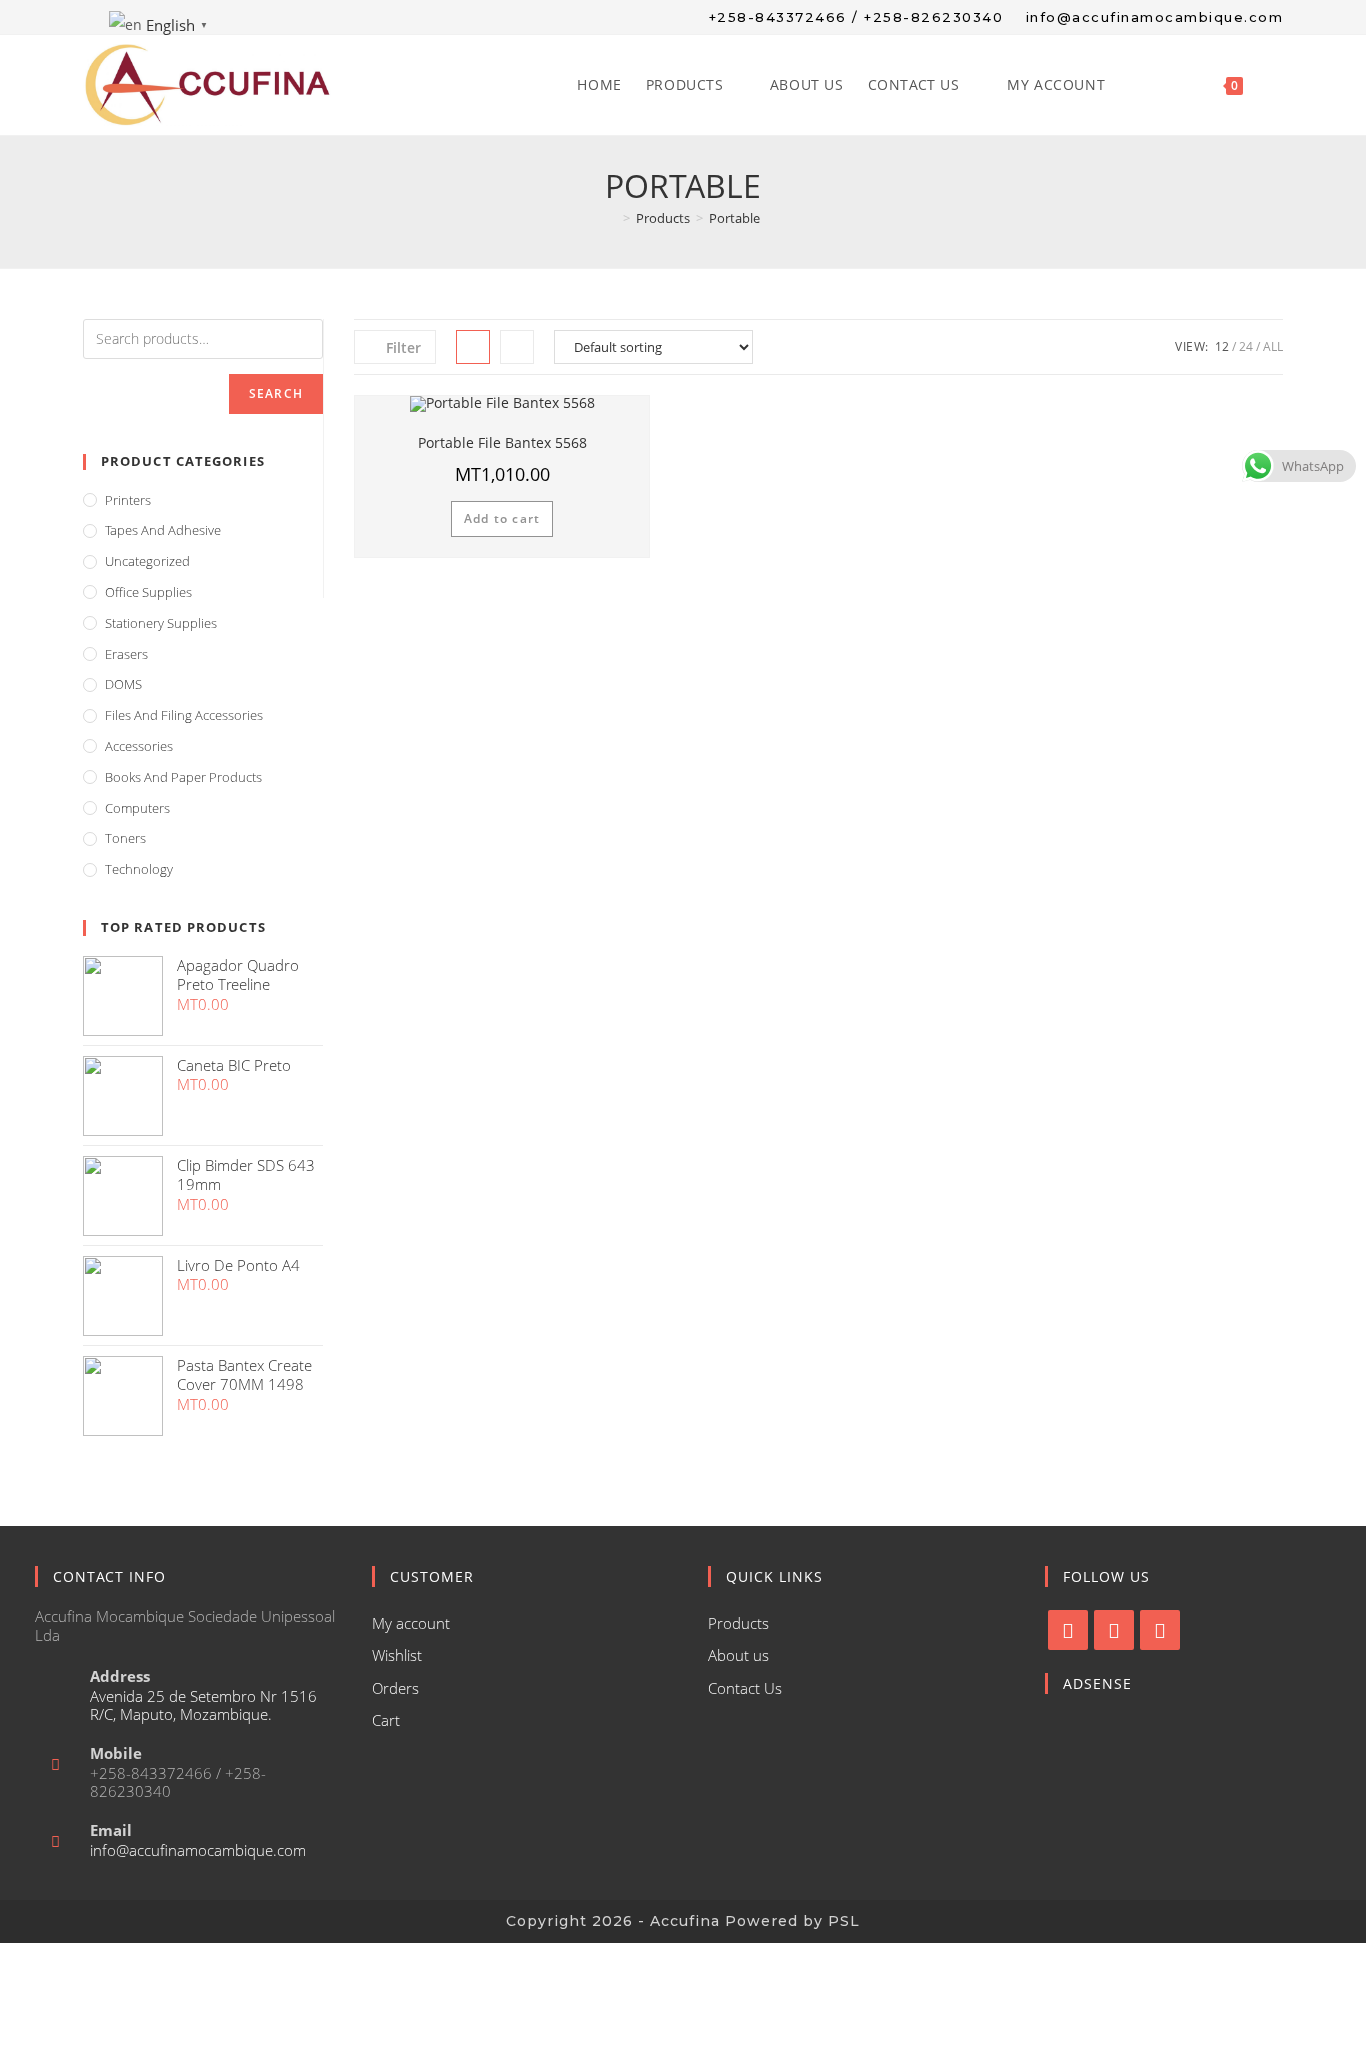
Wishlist (397, 1655)
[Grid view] (473, 347)
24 (1246, 346)
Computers (137, 808)
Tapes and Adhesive (163, 530)
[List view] (517, 347)
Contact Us (745, 1688)
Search (276, 393)
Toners (125, 838)
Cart (386, 1720)
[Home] (612, 218)
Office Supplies (148, 592)
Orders (395, 1688)
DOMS (123, 684)
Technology (139, 869)
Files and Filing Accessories (184, 715)
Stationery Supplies (161, 623)
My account (411, 1623)
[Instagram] (1114, 1630)
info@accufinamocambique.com (198, 1850)
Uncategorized (147, 561)
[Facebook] (1068, 1630)
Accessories (139, 746)
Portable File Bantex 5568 (502, 442)
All (1273, 346)
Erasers (126, 654)
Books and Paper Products (183, 777)
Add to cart (502, 518)
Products (738, 1623)
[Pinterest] (1160, 1630)
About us (738, 1655)
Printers (128, 500)
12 (1222, 346)
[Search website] (1276, 85)
